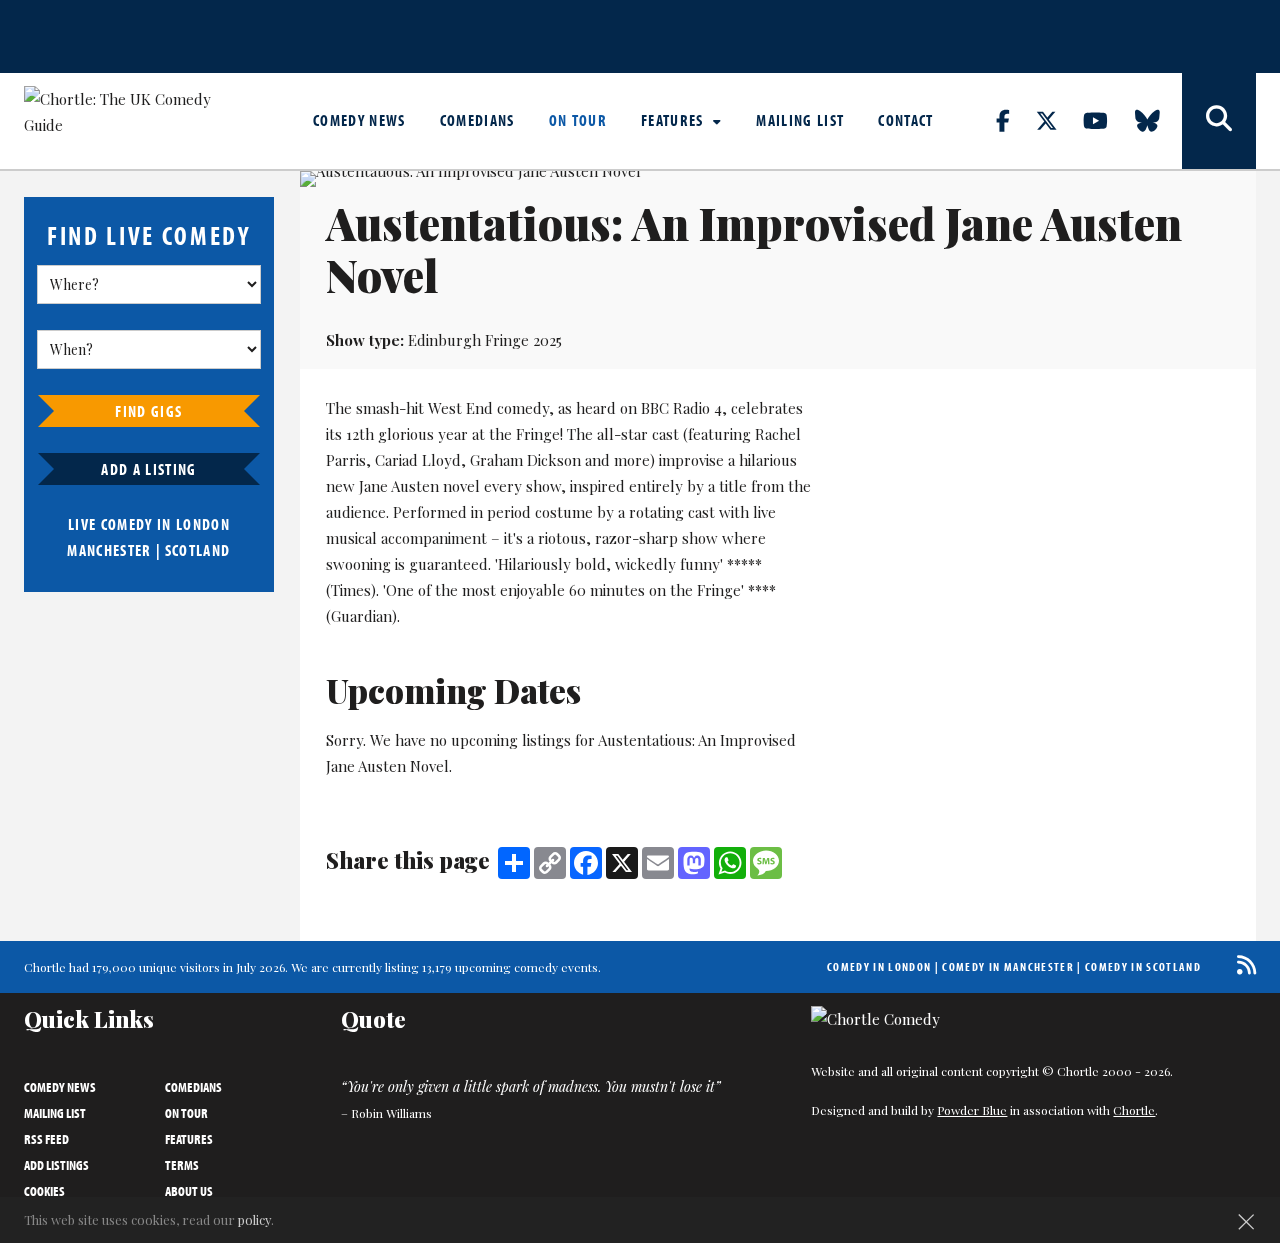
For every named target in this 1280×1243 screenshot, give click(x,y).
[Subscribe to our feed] (1241, 964)
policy (254, 1219)
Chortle (1134, 1110)
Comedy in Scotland (1143, 966)
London (203, 524)
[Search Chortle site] (1219, 121)
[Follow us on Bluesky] (1159, 120)
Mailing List (800, 120)
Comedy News (359, 120)
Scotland (198, 550)
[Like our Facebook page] (1014, 120)
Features (674, 120)
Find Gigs (148, 411)
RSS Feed (46, 1139)
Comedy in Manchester (1008, 966)
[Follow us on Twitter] (1058, 120)
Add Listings (56, 1165)
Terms (182, 1165)
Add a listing (148, 469)
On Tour (578, 120)
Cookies (44, 1191)
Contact (905, 120)
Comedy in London (879, 966)
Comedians (477, 120)
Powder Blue (972, 1110)
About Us (189, 1191)
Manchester (109, 550)
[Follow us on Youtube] (1107, 120)
